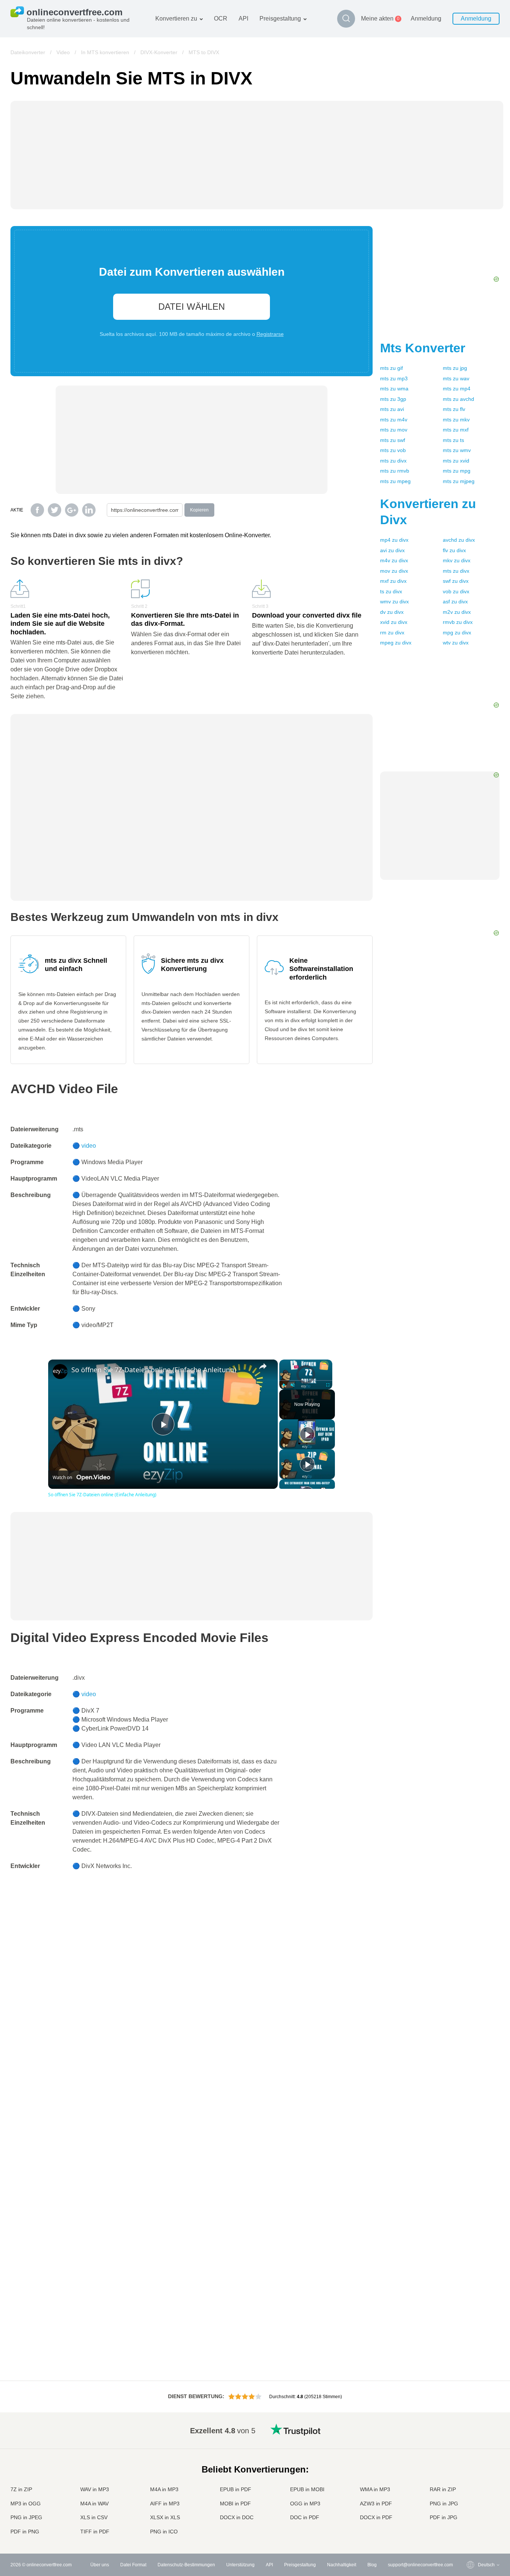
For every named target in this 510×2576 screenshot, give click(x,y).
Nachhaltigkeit (342, 2565)
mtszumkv (456, 420)
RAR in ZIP (443, 2489)
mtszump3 (394, 378)
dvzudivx (392, 612)
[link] (60, 1372)
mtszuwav (456, 378)
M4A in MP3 (164, 2489)
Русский (471, 2436)
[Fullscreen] (328, 1385)
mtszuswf (393, 440)
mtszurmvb (395, 471)
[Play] (284, 1385)
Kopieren (199, 510)
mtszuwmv (457, 450)
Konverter (423, 348)
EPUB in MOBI (307, 2489)
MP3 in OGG (26, 2504)
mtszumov (394, 430)
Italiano (470, 2481)
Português (473, 2495)
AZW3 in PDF (376, 2504)
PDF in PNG (25, 2532)
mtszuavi (392, 409)
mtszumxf (456, 430)
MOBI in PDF (235, 2504)
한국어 (470, 2525)
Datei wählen (192, 307)
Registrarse (270, 334)
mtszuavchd (458, 399)
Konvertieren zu (176, 18)
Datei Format (133, 2565)
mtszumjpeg (459, 481)
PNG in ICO (164, 2532)
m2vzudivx (457, 612)
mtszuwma (394, 389)
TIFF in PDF (95, 2532)
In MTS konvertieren (105, 52)
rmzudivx (392, 633)
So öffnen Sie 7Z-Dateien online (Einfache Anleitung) (154, 1370)
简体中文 (472, 2518)
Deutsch (471, 2459)
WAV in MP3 (95, 2489)
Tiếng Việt (473, 2488)
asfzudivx (455, 602)
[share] (263, 1366)
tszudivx (391, 591)
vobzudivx (456, 591)
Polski (469, 2532)
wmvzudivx (394, 602)
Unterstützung (240, 2565)
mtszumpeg (395, 481)
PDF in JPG (444, 2517)
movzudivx (394, 571)
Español (471, 2451)
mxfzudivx (393, 581)
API (243, 18)
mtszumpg (457, 471)
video (89, 1146)
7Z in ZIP (21, 2489)
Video (63, 52)
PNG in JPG (444, 2504)
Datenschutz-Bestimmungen (186, 2565)
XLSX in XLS (165, 2517)
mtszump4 (457, 389)
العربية (469, 2444)
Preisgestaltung (280, 18)
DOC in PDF (305, 2517)
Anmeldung (426, 18)
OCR (221, 18)
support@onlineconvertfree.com (420, 2565)
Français (472, 2466)
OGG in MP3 (305, 2504)
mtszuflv (454, 409)
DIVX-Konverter (159, 52)
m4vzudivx (394, 560)
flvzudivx (454, 550)
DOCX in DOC (237, 2517)
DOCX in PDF (376, 2517)
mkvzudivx (457, 560)
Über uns (100, 2565)
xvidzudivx (394, 622)
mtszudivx (393, 461)
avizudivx (392, 550)
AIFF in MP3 (165, 2504)
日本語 (470, 2473)
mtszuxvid (456, 461)
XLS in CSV (94, 2517)
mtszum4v (394, 420)
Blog (372, 2565)
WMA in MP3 (375, 2489)
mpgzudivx (457, 633)
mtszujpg (455, 368)
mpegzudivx (396, 643)
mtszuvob (393, 450)
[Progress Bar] (306, 1380)
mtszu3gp (393, 399)
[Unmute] (293, 1385)
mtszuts (453, 440)
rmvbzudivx (458, 622)
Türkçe (470, 2510)
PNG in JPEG (26, 2517)
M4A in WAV (94, 2504)
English (471, 2429)
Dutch (469, 2503)
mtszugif (391, 368)
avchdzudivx (459, 540)
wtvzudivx (456, 643)
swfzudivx (456, 581)
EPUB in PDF (236, 2489)
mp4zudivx (394, 540)
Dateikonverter (28, 52)
